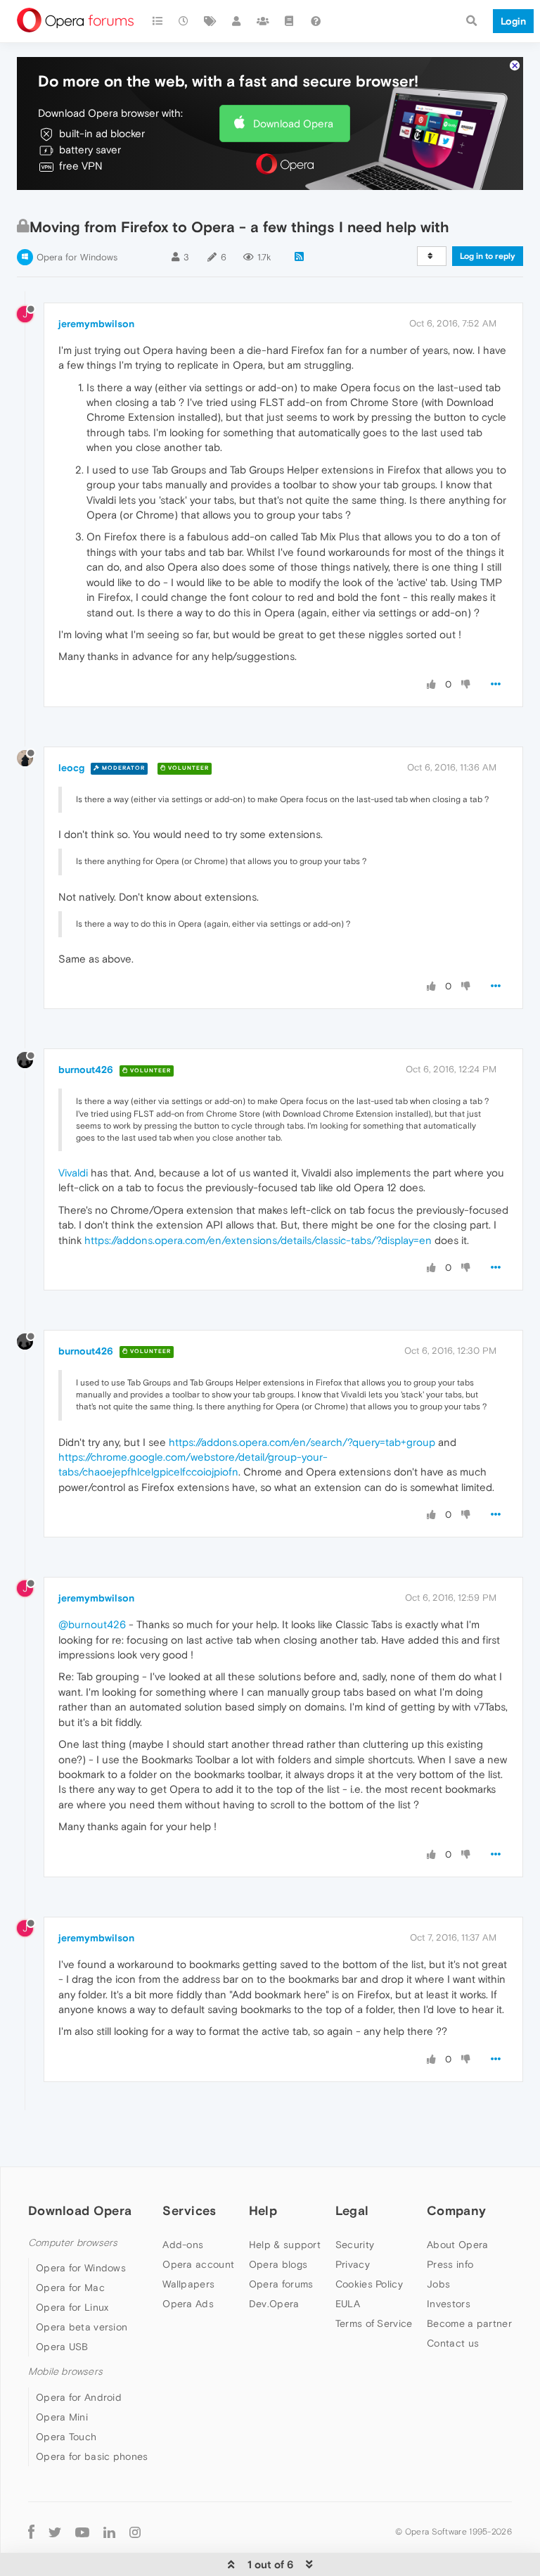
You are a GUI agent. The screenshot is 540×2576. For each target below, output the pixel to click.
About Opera (457, 2245)
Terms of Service (374, 2323)
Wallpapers (188, 2284)
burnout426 (86, 1070)
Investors (449, 2304)
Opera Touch (66, 2437)
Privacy (353, 2264)
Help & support (285, 2245)
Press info (450, 2264)
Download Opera (293, 123)
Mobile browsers (65, 2372)
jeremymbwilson (96, 324)
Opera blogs (278, 2264)
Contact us (453, 2343)
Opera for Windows (77, 257)
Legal (352, 2210)
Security (355, 2245)
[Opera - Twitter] (55, 2532)
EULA (348, 2304)
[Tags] (210, 21)
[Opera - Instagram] (135, 2532)
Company (456, 2210)
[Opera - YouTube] (82, 2532)
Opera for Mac (70, 2288)
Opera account (198, 2264)
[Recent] (184, 21)
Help (263, 2210)
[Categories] (157, 21)
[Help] (316, 21)
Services (189, 2210)
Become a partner (469, 2323)
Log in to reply (488, 256)
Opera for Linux (72, 2307)
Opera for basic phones (92, 2456)
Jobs (438, 2284)
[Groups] (263, 21)
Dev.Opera (274, 2304)
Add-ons (183, 2245)
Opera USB (62, 2347)
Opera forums (281, 2284)
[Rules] (290, 21)
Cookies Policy (369, 2284)
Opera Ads (188, 2304)
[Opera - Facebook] (31, 2532)
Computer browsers (73, 2243)
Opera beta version (82, 2327)
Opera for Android (79, 2397)
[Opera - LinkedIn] (109, 2532)
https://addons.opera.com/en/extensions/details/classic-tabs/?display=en (258, 1240)
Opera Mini (62, 2417)
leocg (71, 768)
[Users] (237, 21)
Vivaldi (73, 1173)
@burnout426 (92, 1624)
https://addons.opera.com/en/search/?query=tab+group (302, 1442)
